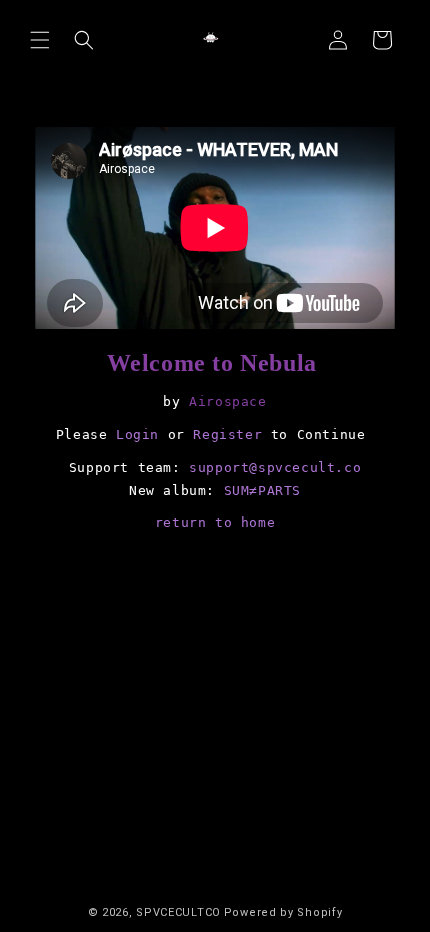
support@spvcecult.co (275, 467)
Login (137, 434)
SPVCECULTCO (178, 912)
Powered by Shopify (283, 912)
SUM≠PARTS (262, 490)
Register (227, 434)
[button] (40, 40)
